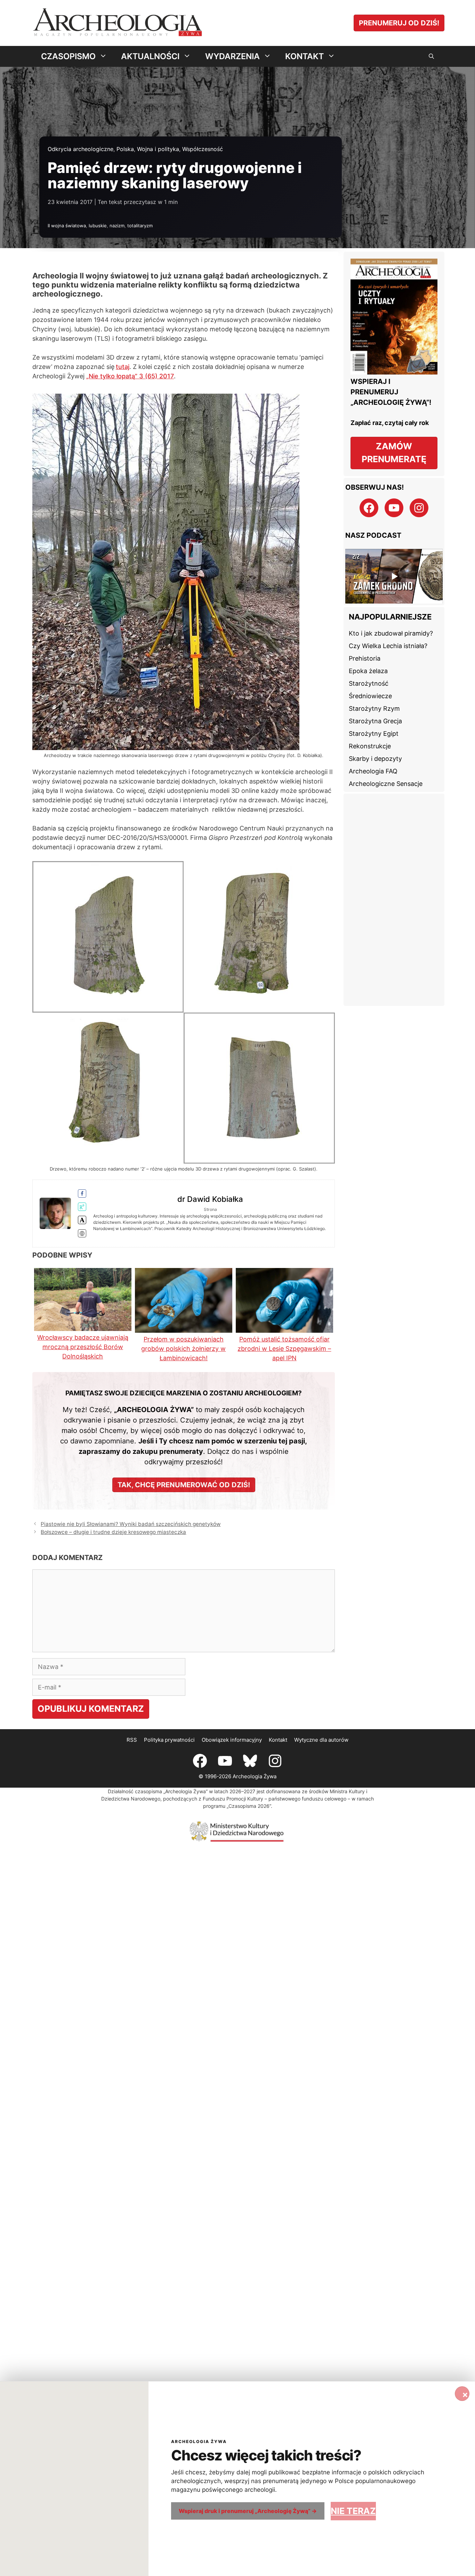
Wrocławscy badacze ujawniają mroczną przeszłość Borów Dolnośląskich (83, 1347)
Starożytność (369, 683)
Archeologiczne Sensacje (386, 784)
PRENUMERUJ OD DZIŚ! (399, 23)
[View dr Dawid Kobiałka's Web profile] (82, 1234)
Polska (125, 149)
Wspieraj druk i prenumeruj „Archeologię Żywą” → (248, 2511)
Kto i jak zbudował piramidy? (391, 633)
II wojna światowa (67, 226)
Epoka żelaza (368, 671)
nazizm (117, 226)
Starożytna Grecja (375, 721)
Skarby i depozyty (375, 759)
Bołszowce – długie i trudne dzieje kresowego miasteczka (113, 1532)
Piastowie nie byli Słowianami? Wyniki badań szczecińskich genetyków (131, 1524)
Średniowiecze (370, 696)
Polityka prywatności (169, 1740)
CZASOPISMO (68, 56)
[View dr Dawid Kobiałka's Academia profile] (82, 1220)
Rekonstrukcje (370, 746)
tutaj (123, 367)
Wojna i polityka (158, 149)
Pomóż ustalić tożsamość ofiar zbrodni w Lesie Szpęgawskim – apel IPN (284, 1349)
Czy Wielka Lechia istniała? (388, 646)
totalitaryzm (140, 226)
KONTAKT (304, 56)
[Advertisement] (394, 900)
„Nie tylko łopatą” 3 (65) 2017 (130, 376)
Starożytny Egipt (374, 734)
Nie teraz (353, 2511)
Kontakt (278, 1740)
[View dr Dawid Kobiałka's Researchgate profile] (82, 1207)
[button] (431, 56)
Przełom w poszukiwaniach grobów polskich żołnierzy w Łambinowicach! (183, 1349)
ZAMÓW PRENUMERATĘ (394, 453)
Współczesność (203, 149)
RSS (132, 1740)
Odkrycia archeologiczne (80, 149)
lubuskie (98, 226)
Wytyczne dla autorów (321, 1740)
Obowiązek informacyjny (232, 1740)
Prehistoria (365, 658)
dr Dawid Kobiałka (210, 1199)
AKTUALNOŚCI (150, 56)
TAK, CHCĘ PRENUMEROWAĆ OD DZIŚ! (184, 1485)
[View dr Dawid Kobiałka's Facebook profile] (82, 1194)
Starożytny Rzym (374, 708)
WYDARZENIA (232, 56)
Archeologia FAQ (373, 771)
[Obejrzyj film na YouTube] (394, 576)
